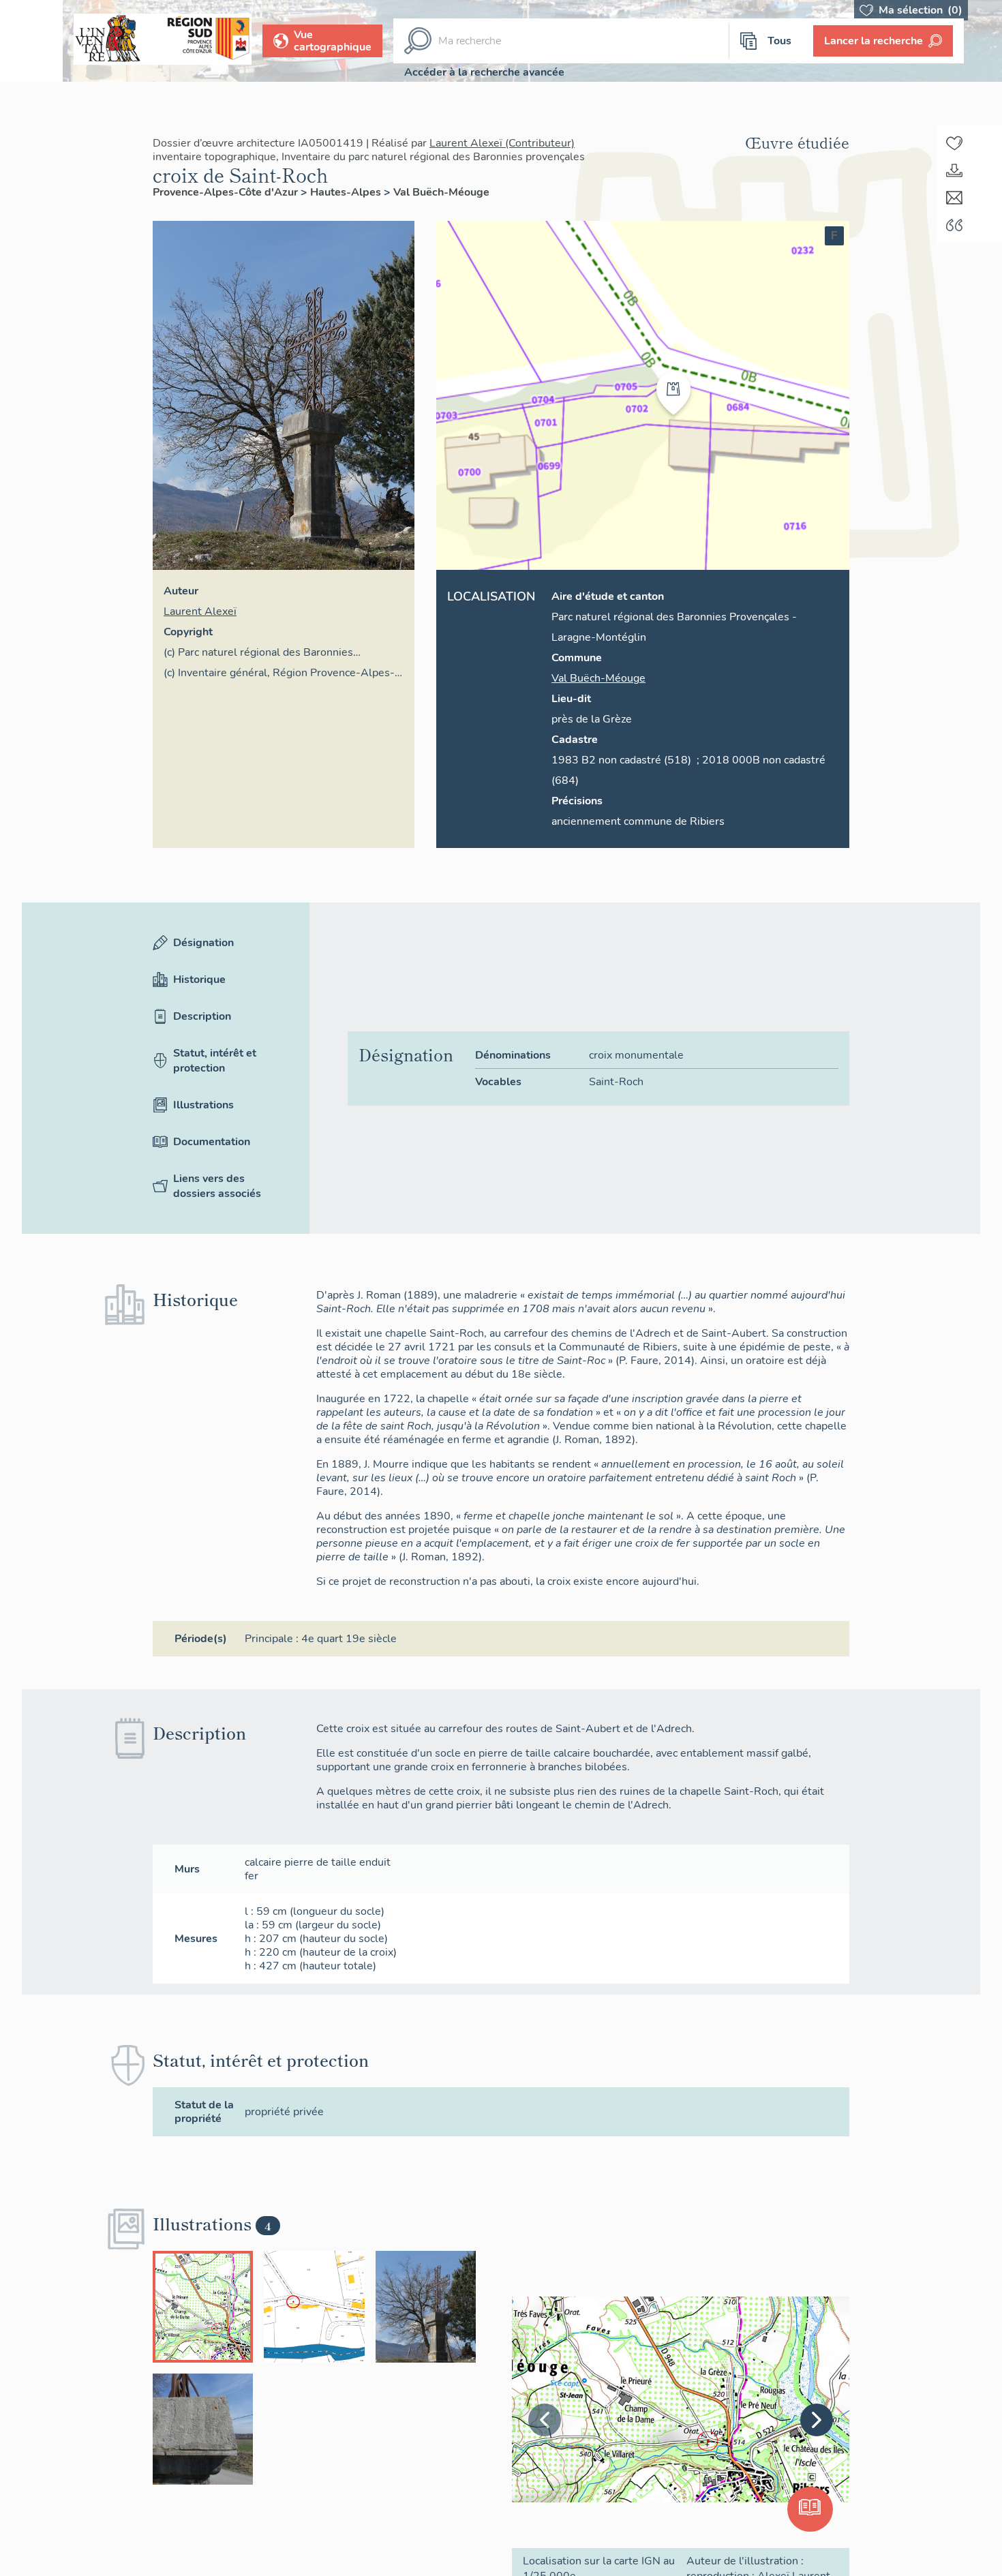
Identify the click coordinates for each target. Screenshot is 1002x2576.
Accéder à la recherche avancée (484, 72)
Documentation (212, 1142)
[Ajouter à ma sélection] (954, 143)
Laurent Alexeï (200, 611)
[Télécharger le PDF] (954, 170)
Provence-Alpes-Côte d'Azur (227, 192)
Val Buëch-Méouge (441, 192)
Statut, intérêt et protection (215, 1061)
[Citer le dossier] (954, 225)
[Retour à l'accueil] (31, 41)
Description (202, 1016)
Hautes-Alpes (347, 192)
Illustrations (203, 1105)
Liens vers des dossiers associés (217, 1186)
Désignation (203, 943)
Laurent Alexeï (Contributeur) (502, 143)
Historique (199, 980)
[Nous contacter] (954, 198)
